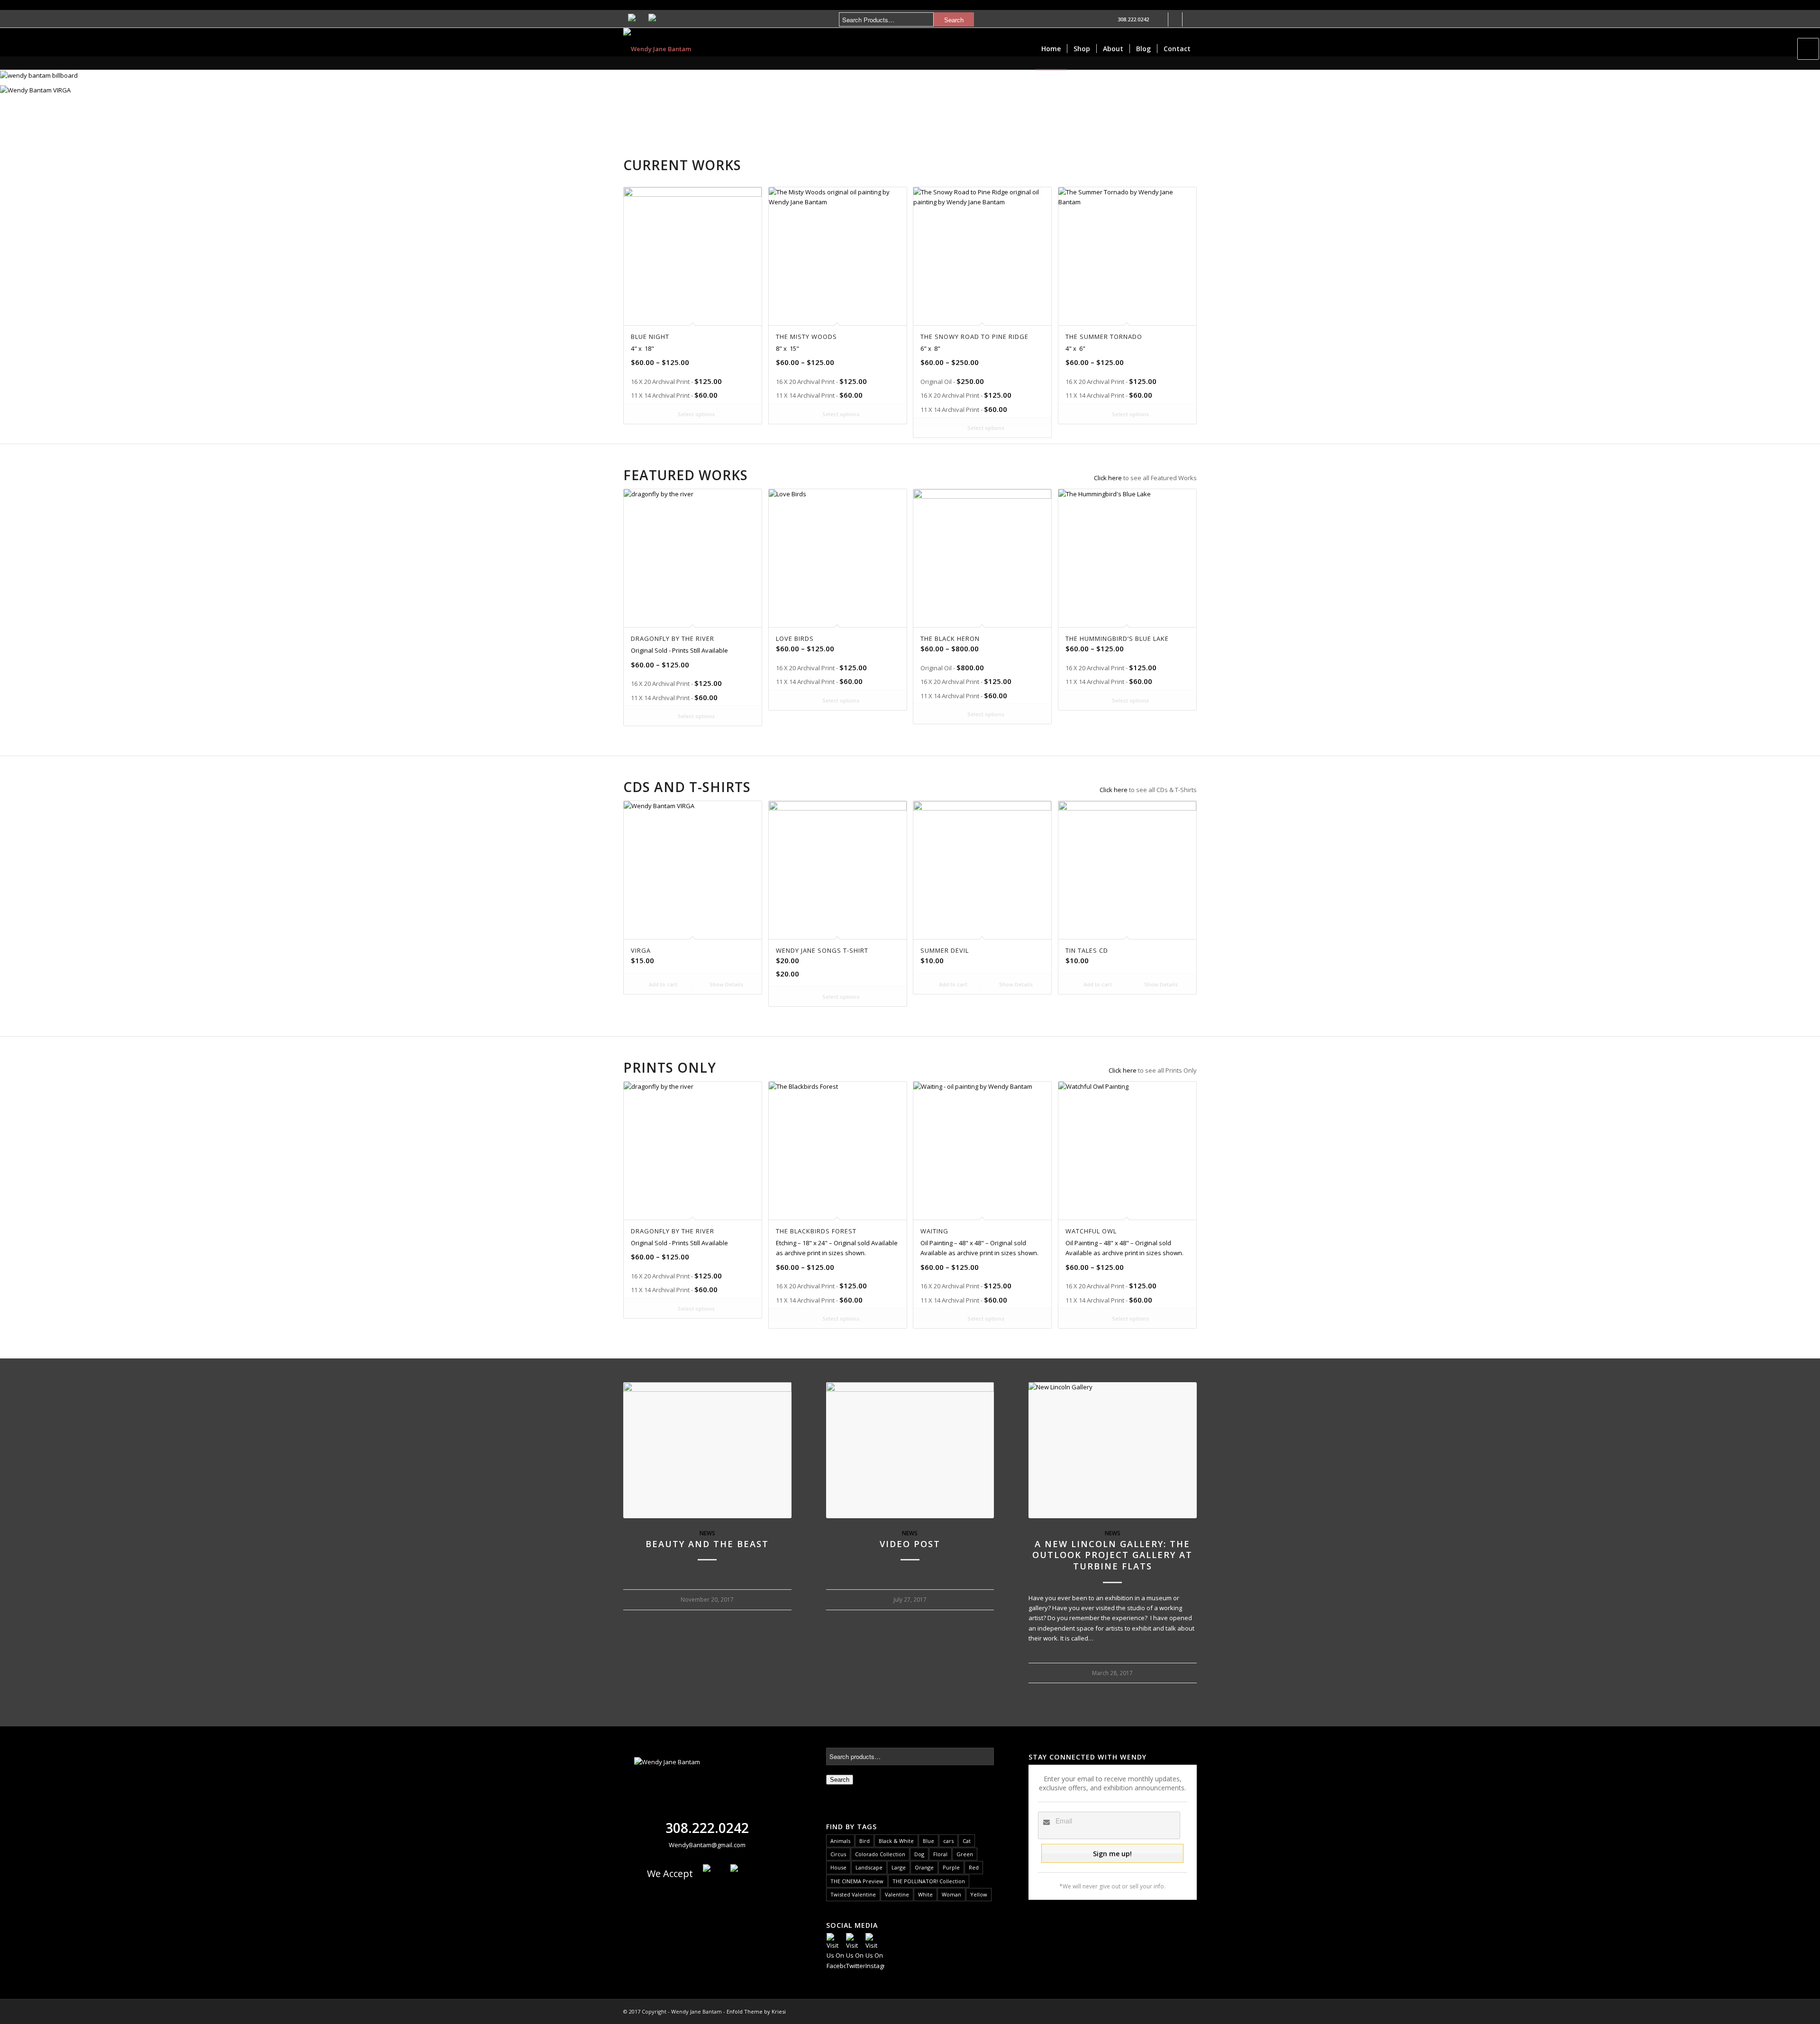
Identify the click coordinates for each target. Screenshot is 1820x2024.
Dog (919, 1854)
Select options (696, 414)
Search (840, 1780)
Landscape (869, 1867)
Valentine (897, 1894)
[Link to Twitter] (1175, 19)
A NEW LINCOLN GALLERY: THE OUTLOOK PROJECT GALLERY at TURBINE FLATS (1112, 1555)
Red (974, 1867)
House (838, 1867)
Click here (1108, 478)
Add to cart (662, 984)
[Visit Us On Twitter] (855, 1966)
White (925, 1894)
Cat (967, 1841)
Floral (940, 1854)
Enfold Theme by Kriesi (756, 2011)
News (707, 1533)
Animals (840, 1841)
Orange (924, 1867)
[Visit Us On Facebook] (836, 1966)
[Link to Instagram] (1190, 19)
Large (899, 1867)
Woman (951, 1894)
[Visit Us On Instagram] (875, 1966)
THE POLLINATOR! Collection (929, 1881)
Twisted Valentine (853, 1894)
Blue (928, 1841)
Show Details (726, 984)
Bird (864, 1841)
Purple (951, 1867)
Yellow (979, 1894)
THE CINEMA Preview (857, 1881)
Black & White (896, 1841)
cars (948, 1841)
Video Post (910, 1544)
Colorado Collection (880, 1854)
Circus (838, 1854)
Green (965, 1854)
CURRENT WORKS (682, 165)
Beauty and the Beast (707, 1544)
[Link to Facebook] (1161, 19)
